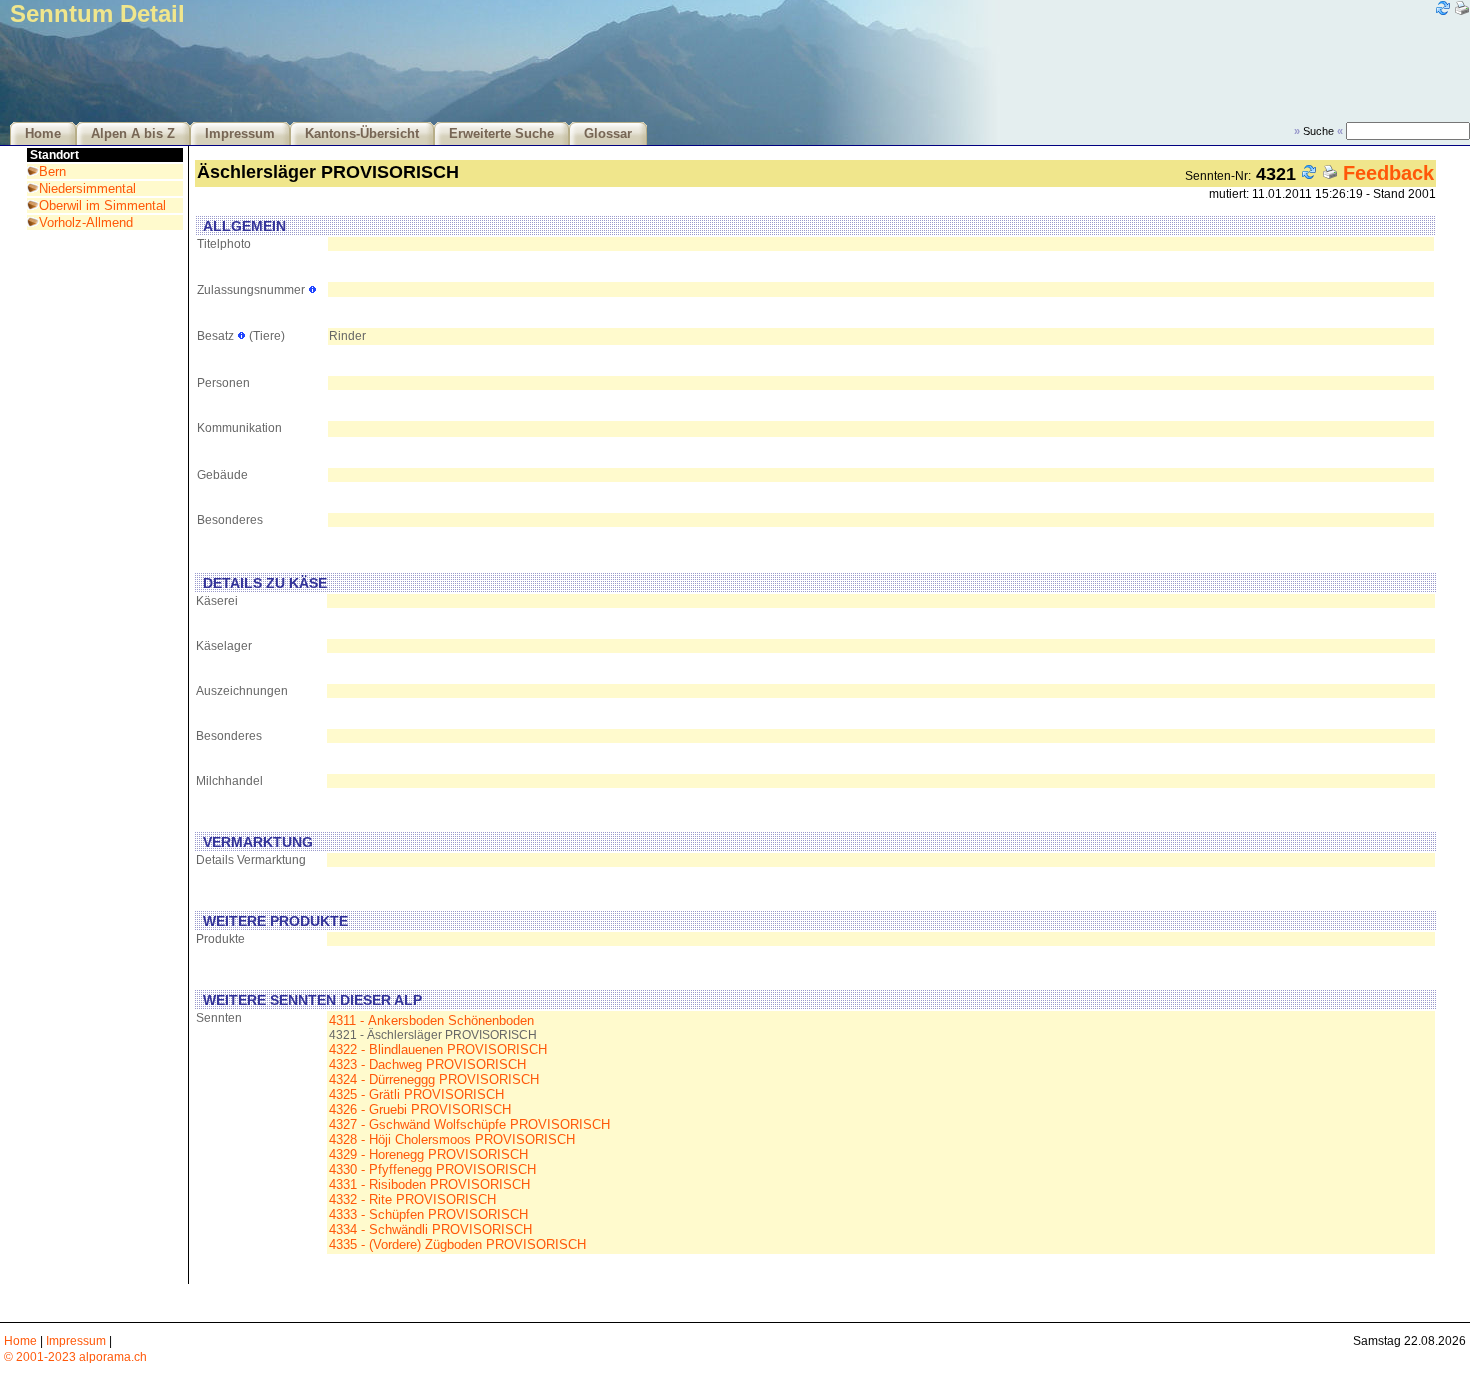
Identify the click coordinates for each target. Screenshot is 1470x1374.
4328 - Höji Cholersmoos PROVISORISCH (452, 1139)
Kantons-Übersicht (362, 134)
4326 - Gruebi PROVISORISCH (420, 1109)
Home (43, 134)
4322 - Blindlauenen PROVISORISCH (438, 1049)
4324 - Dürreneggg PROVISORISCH (434, 1079)
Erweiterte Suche (501, 134)
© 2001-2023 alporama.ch (75, 1357)
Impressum (240, 134)
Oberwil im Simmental (102, 205)
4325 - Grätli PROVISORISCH (416, 1094)
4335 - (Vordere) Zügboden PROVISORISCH (457, 1244)
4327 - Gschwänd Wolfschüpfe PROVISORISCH (469, 1124)
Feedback (1388, 173)
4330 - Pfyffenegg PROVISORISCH (432, 1169)
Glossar (608, 134)
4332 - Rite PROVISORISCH (412, 1199)
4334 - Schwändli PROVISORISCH (430, 1229)
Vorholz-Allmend (86, 222)
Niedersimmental (87, 188)
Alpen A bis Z (133, 134)
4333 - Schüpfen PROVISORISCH (428, 1214)
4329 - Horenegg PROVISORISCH (428, 1154)
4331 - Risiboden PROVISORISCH (429, 1184)
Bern (52, 171)
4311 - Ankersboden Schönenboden (431, 1020)
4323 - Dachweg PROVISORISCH (427, 1064)
